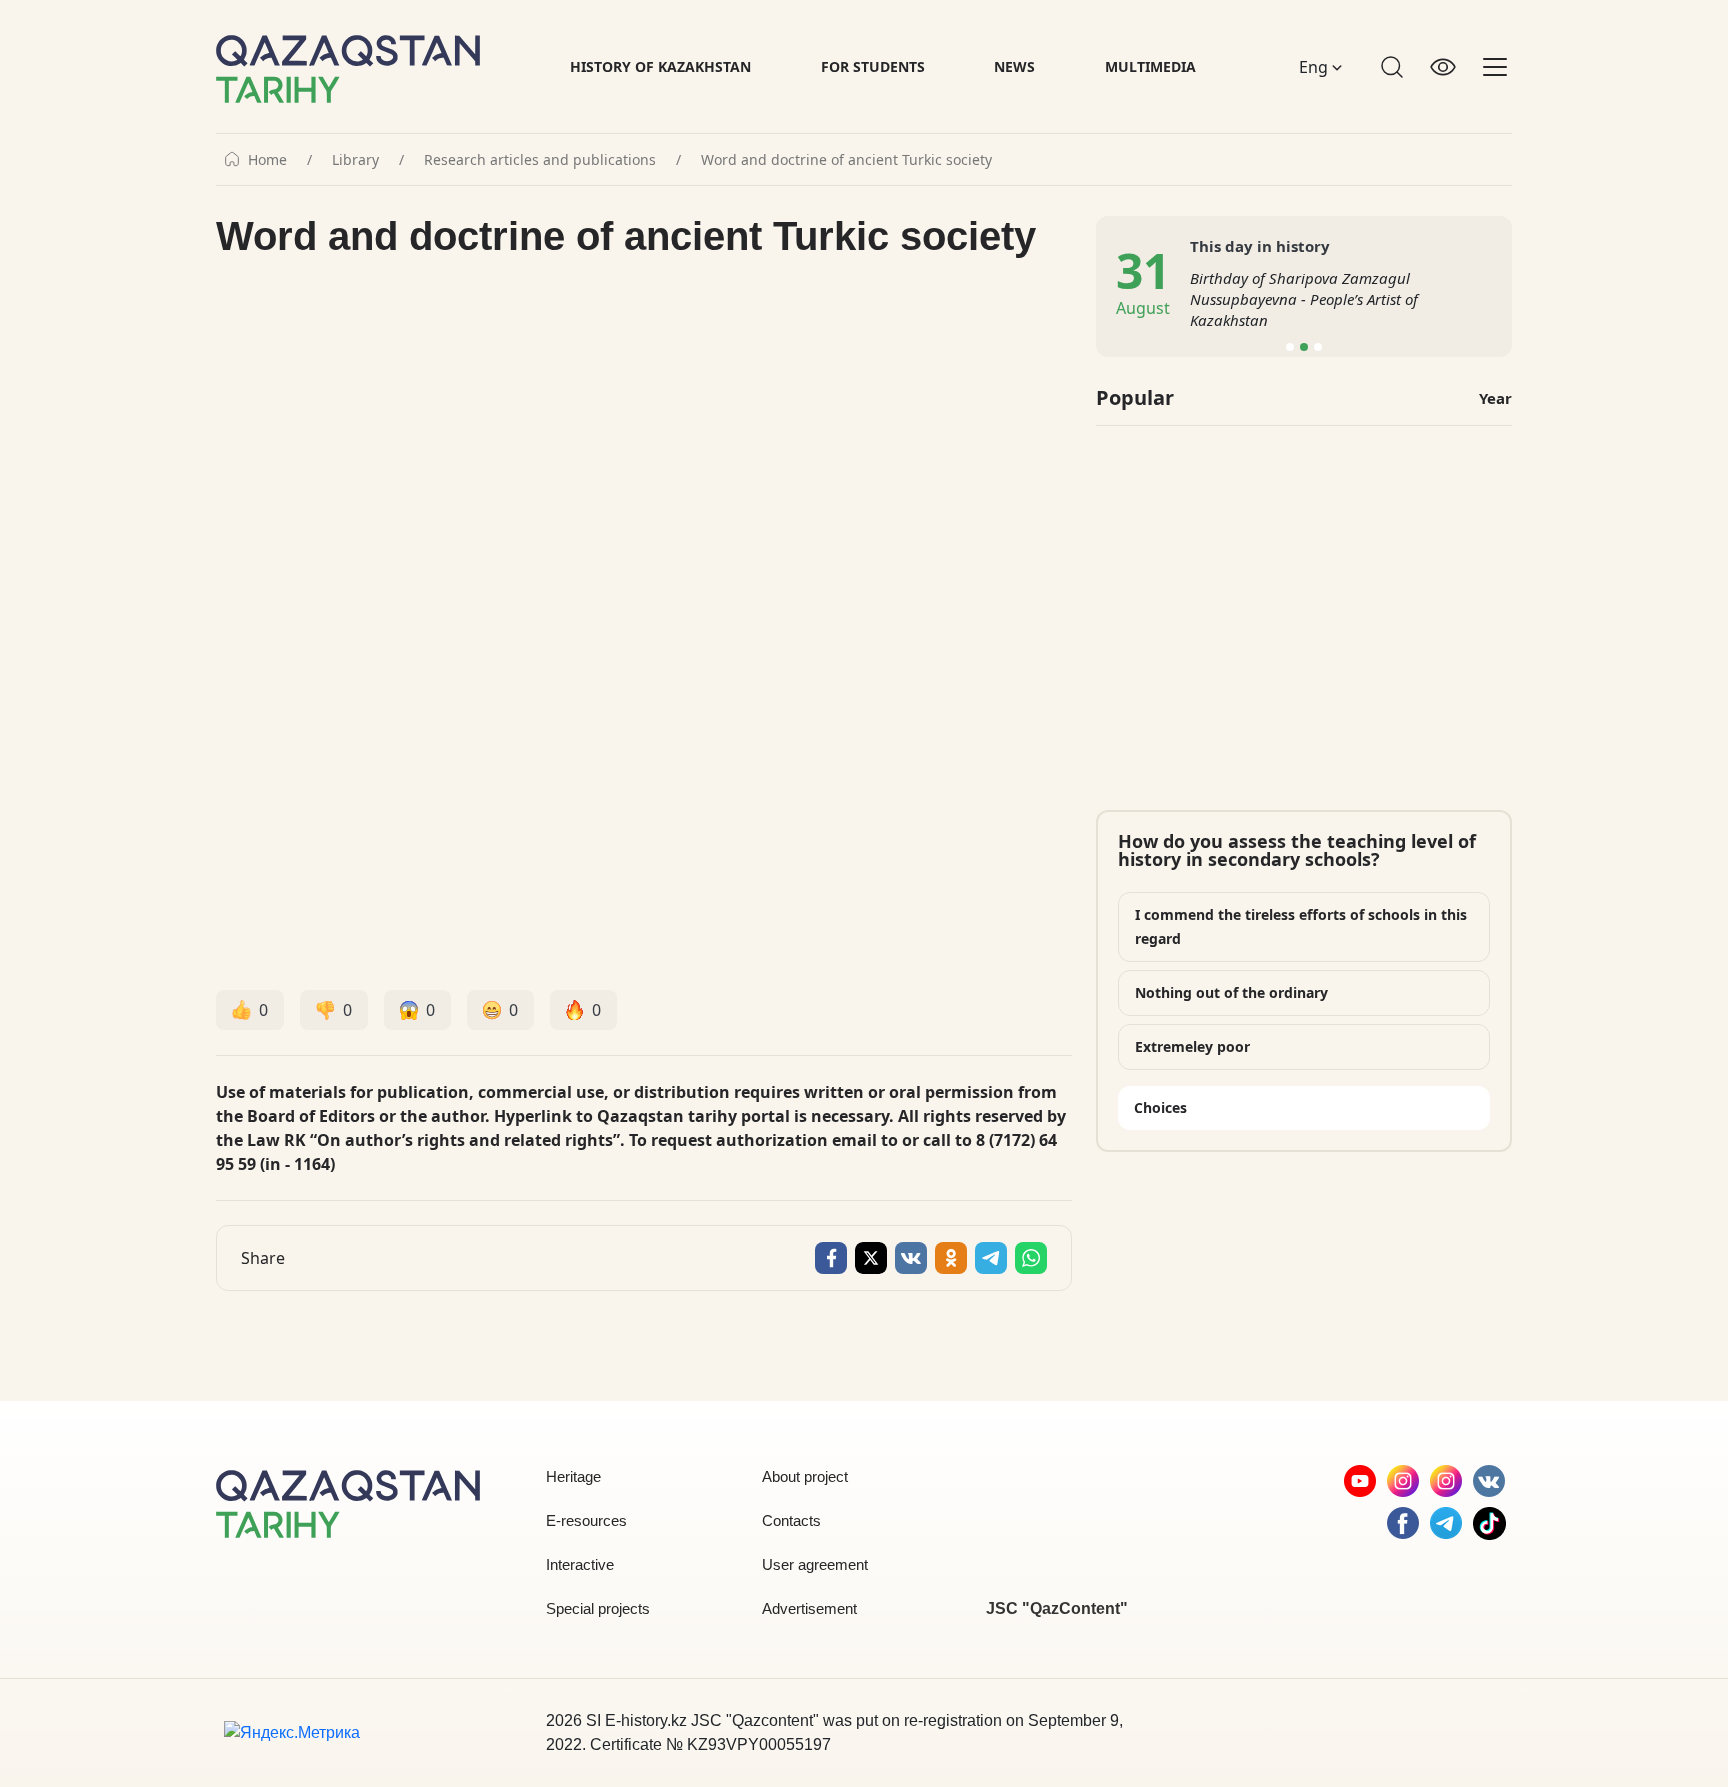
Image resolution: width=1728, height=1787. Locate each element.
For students (873, 66)
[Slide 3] (1318, 347)
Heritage (573, 1476)
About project (805, 1476)
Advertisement (809, 1608)
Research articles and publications (540, 160)
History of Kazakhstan (660, 66)
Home (267, 160)
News (1014, 66)
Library (355, 160)
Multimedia (1150, 66)
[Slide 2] (1304, 347)
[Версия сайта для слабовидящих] (1443, 67)
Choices (1160, 1107)
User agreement (815, 1564)
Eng (1315, 67)
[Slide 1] (1290, 347)
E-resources (586, 1520)
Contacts (791, 1520)
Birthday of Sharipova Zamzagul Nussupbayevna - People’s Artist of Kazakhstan (1304, 299)
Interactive (580, 1564)
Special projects (598, 1608)
